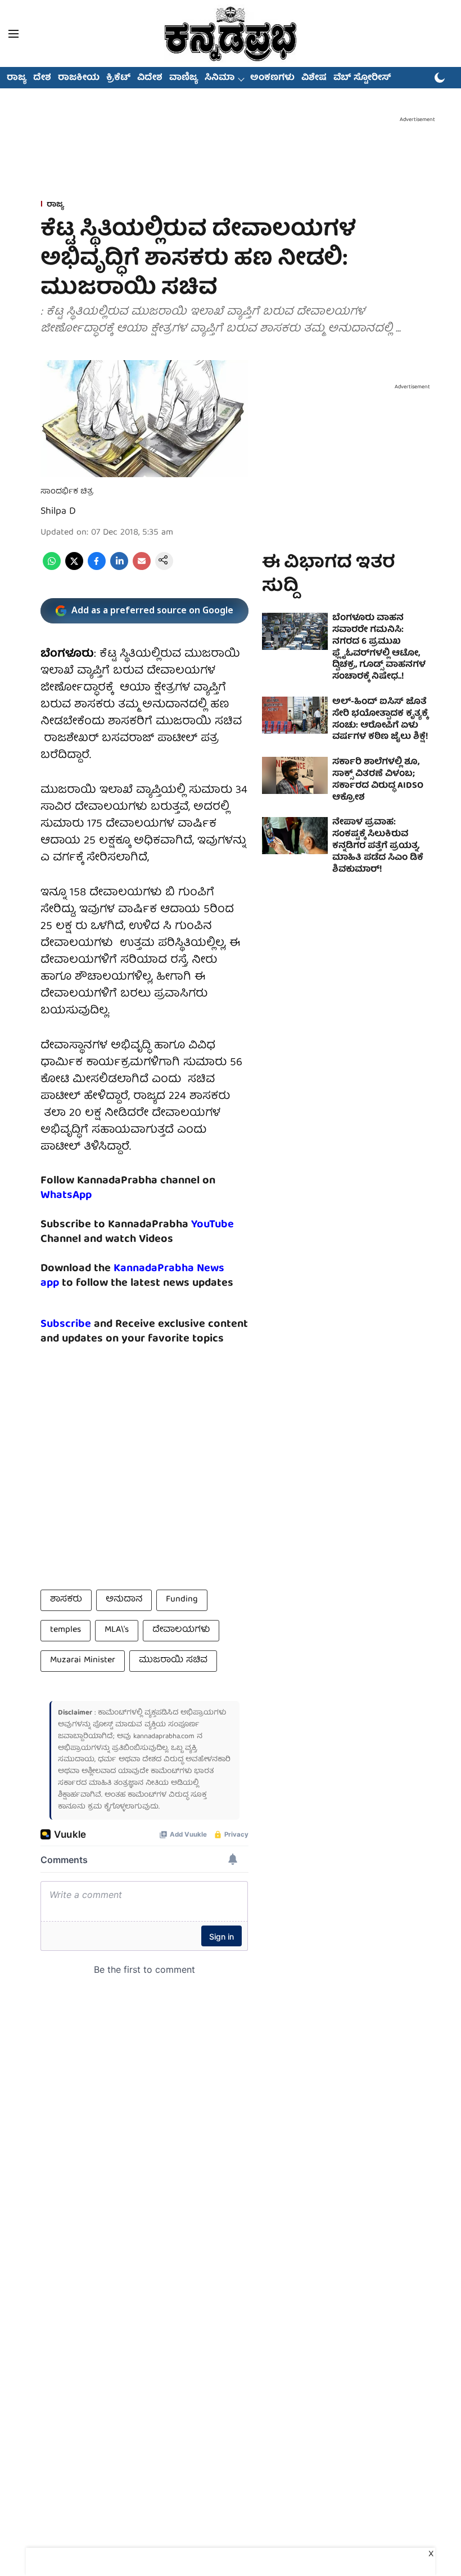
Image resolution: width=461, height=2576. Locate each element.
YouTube (213, 1225)
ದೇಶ (42, 78)
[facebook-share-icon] (97, 568)
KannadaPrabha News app (132, 1276)
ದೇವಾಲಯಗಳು (181, 1630)
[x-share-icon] (74, 568)
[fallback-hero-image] (295, 631)
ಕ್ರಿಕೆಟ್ (118, 78)
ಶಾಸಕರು (66, 1600)
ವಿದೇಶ (150, 78)
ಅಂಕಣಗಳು (272, 78)
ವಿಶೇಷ (314, 78)
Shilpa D (58, 512)
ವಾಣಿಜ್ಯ (184, 78)
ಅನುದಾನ (124, 1600)
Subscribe (66, 1324)
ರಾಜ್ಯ (17, 78)
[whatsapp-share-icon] (52, 568)
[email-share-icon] (142, 568)
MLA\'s (117, 1630)
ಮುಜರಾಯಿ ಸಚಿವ (173, 1661)
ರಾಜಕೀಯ (79, 78)
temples (65, 1630)
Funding (182, 1600)
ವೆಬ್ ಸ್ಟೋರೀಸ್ (362, 78)
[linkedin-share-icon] (119, 568)
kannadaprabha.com (164, 1737)
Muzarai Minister (83, 1661)
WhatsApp (66, 1195)
